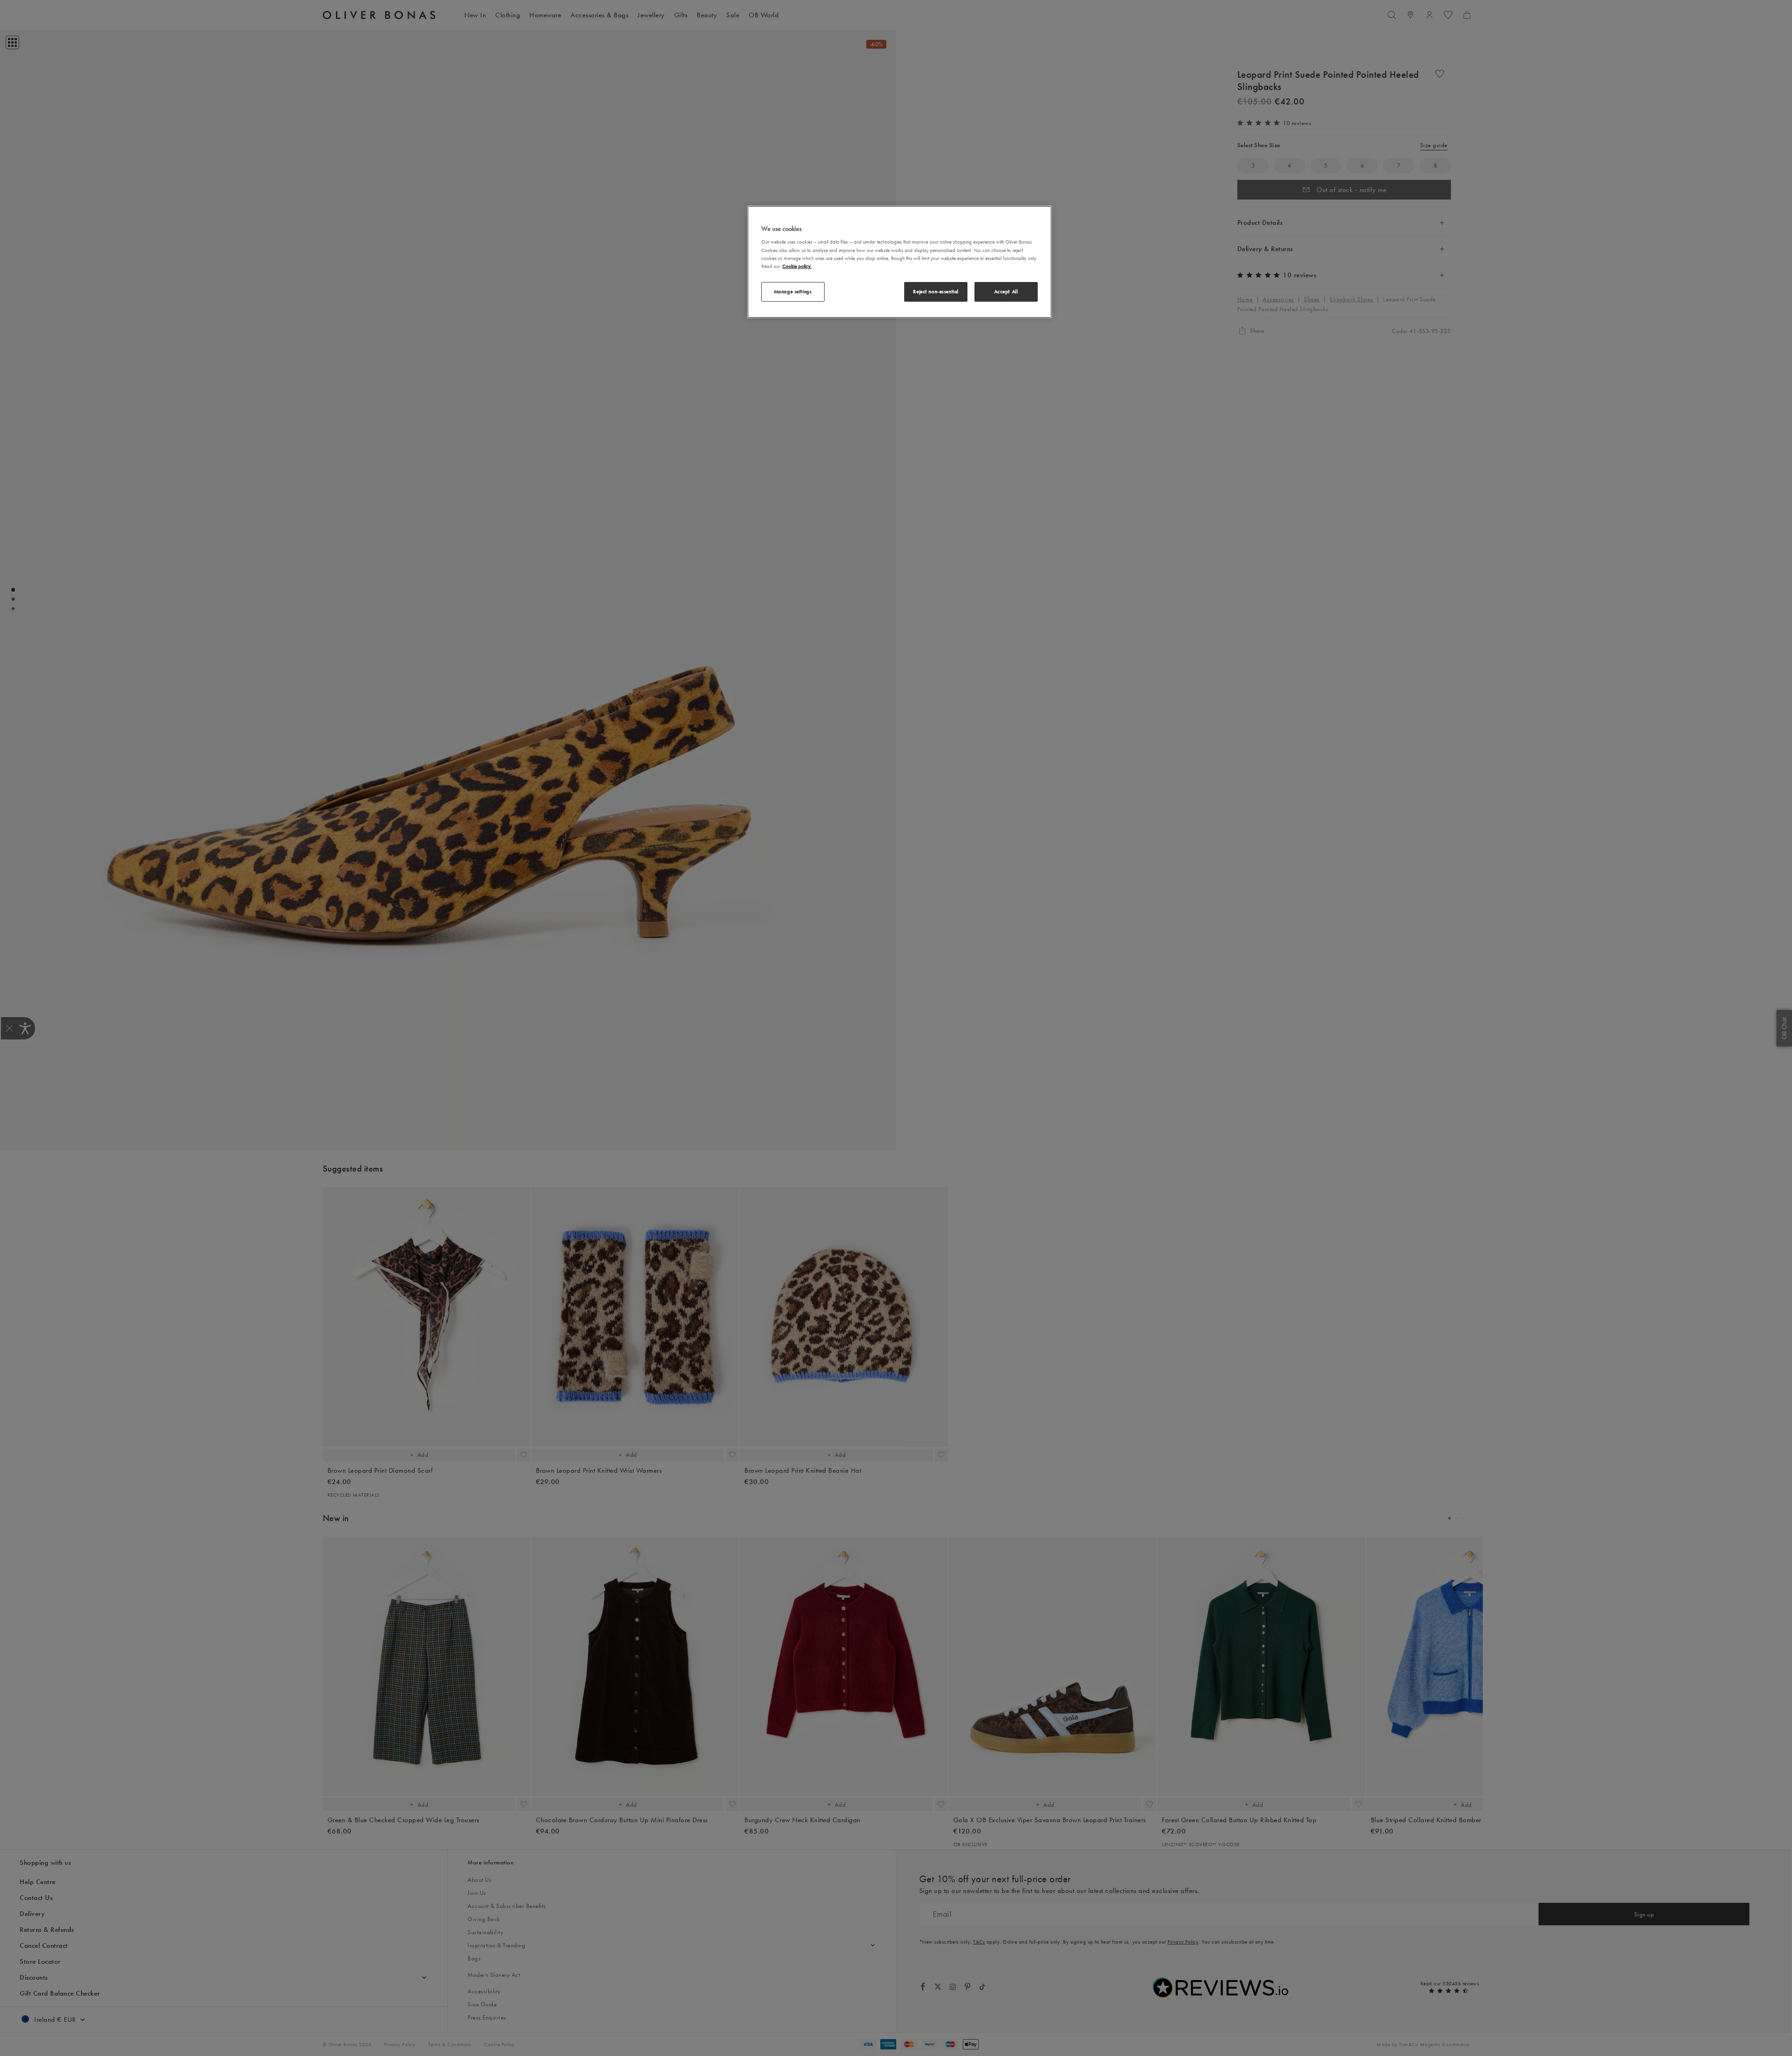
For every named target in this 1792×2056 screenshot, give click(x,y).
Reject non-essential (936, 291)
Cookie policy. (797, 266)
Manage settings (793, 291)
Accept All (1006, 291)
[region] (900, 262)
